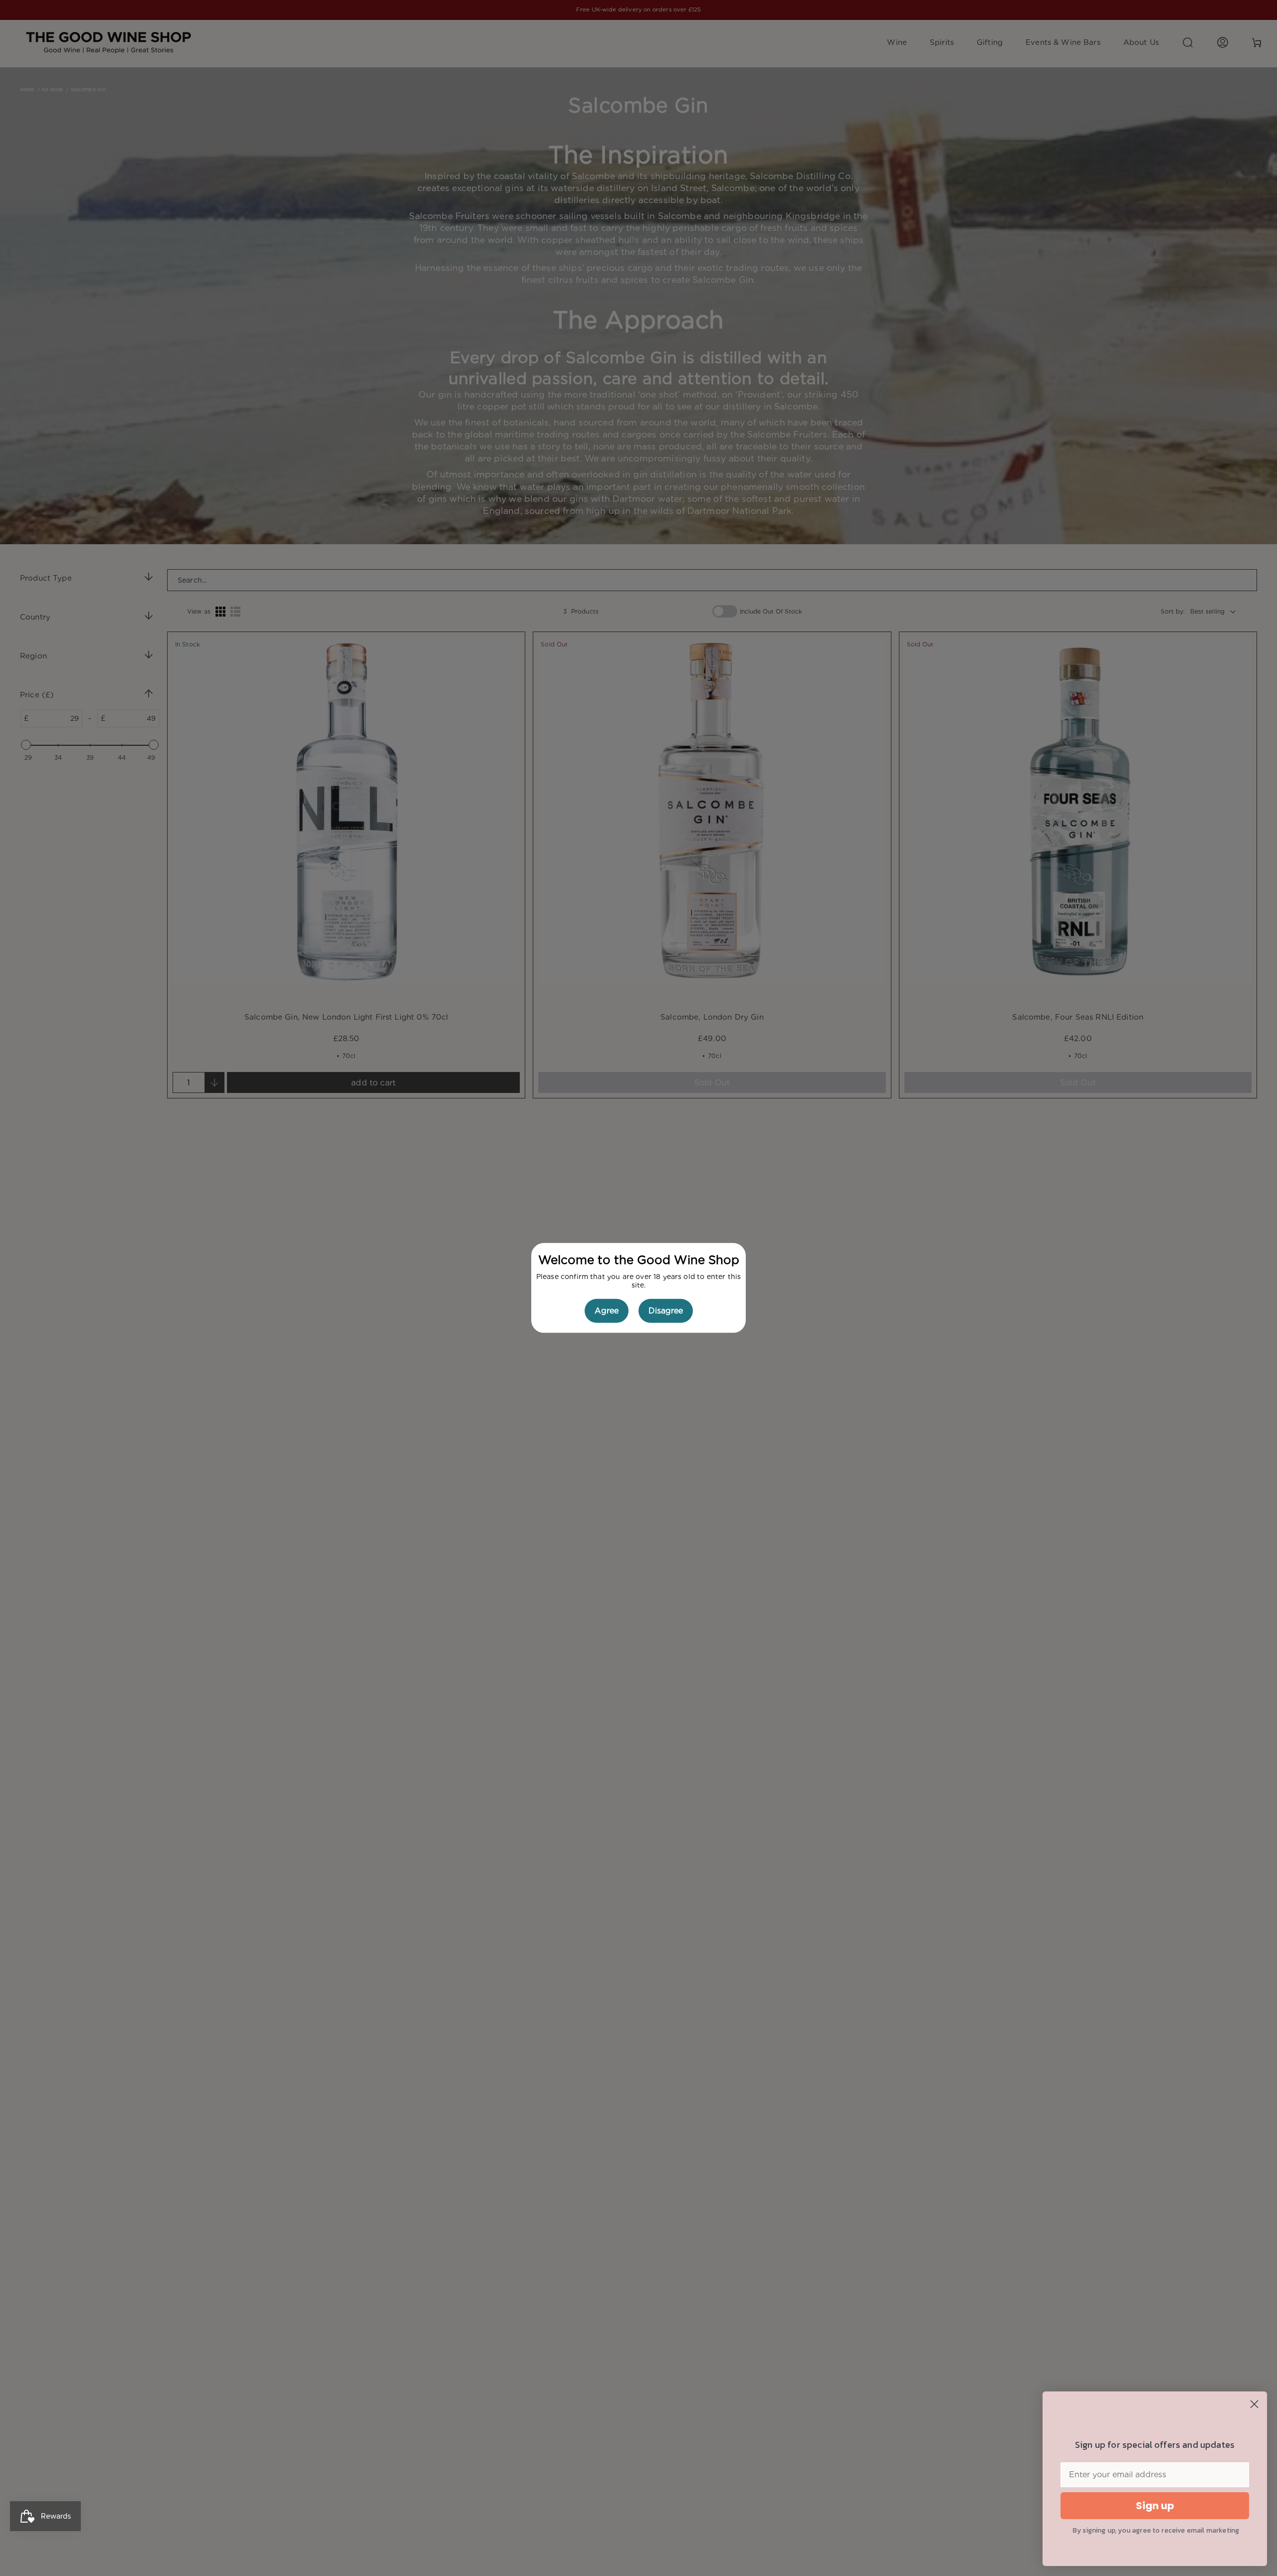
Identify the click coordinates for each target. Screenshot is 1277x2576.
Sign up (1155, 2506)
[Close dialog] (1254, 2404)
